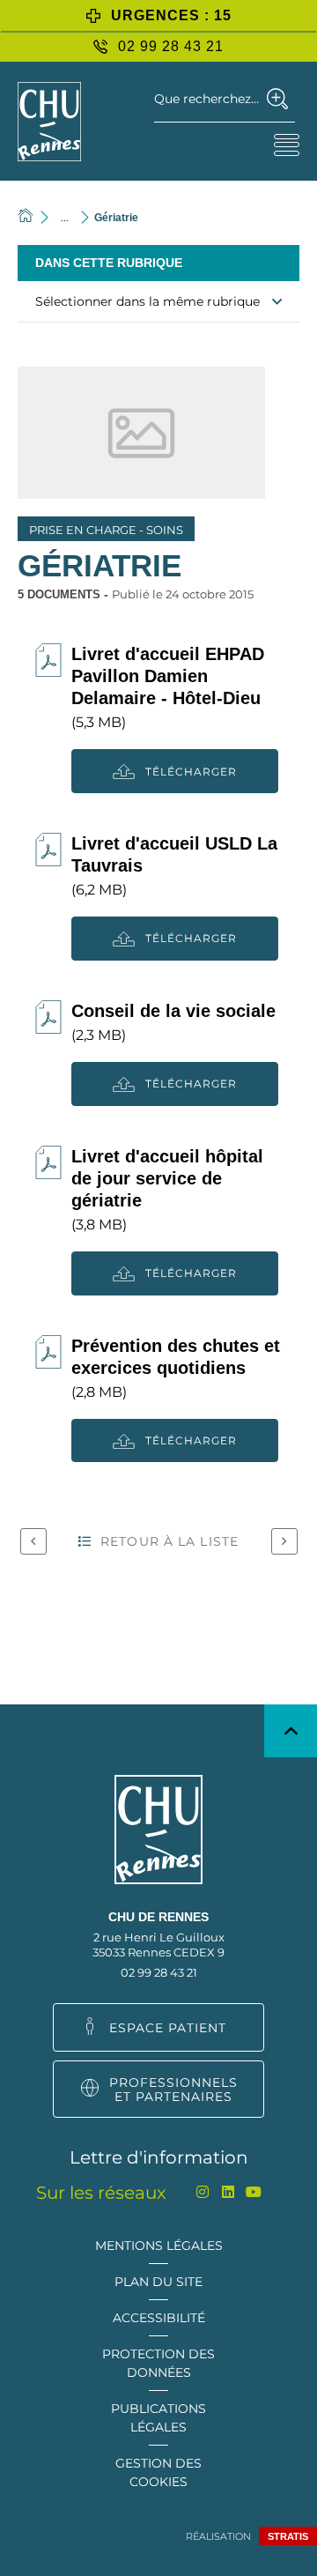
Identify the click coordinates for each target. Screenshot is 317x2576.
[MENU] (286, 145)
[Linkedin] (229, 2192)
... (65, 217)
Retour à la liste (170, 1541)
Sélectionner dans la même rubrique (147, 301)
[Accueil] (26, 217)
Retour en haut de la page (291, 1731)
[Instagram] (203, 2192)
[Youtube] (254, 2192)
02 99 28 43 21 (159, 1972)
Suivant (284, 1541)
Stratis (288, 2536)
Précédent (33, 1541)
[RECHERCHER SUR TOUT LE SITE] (278, 99)
